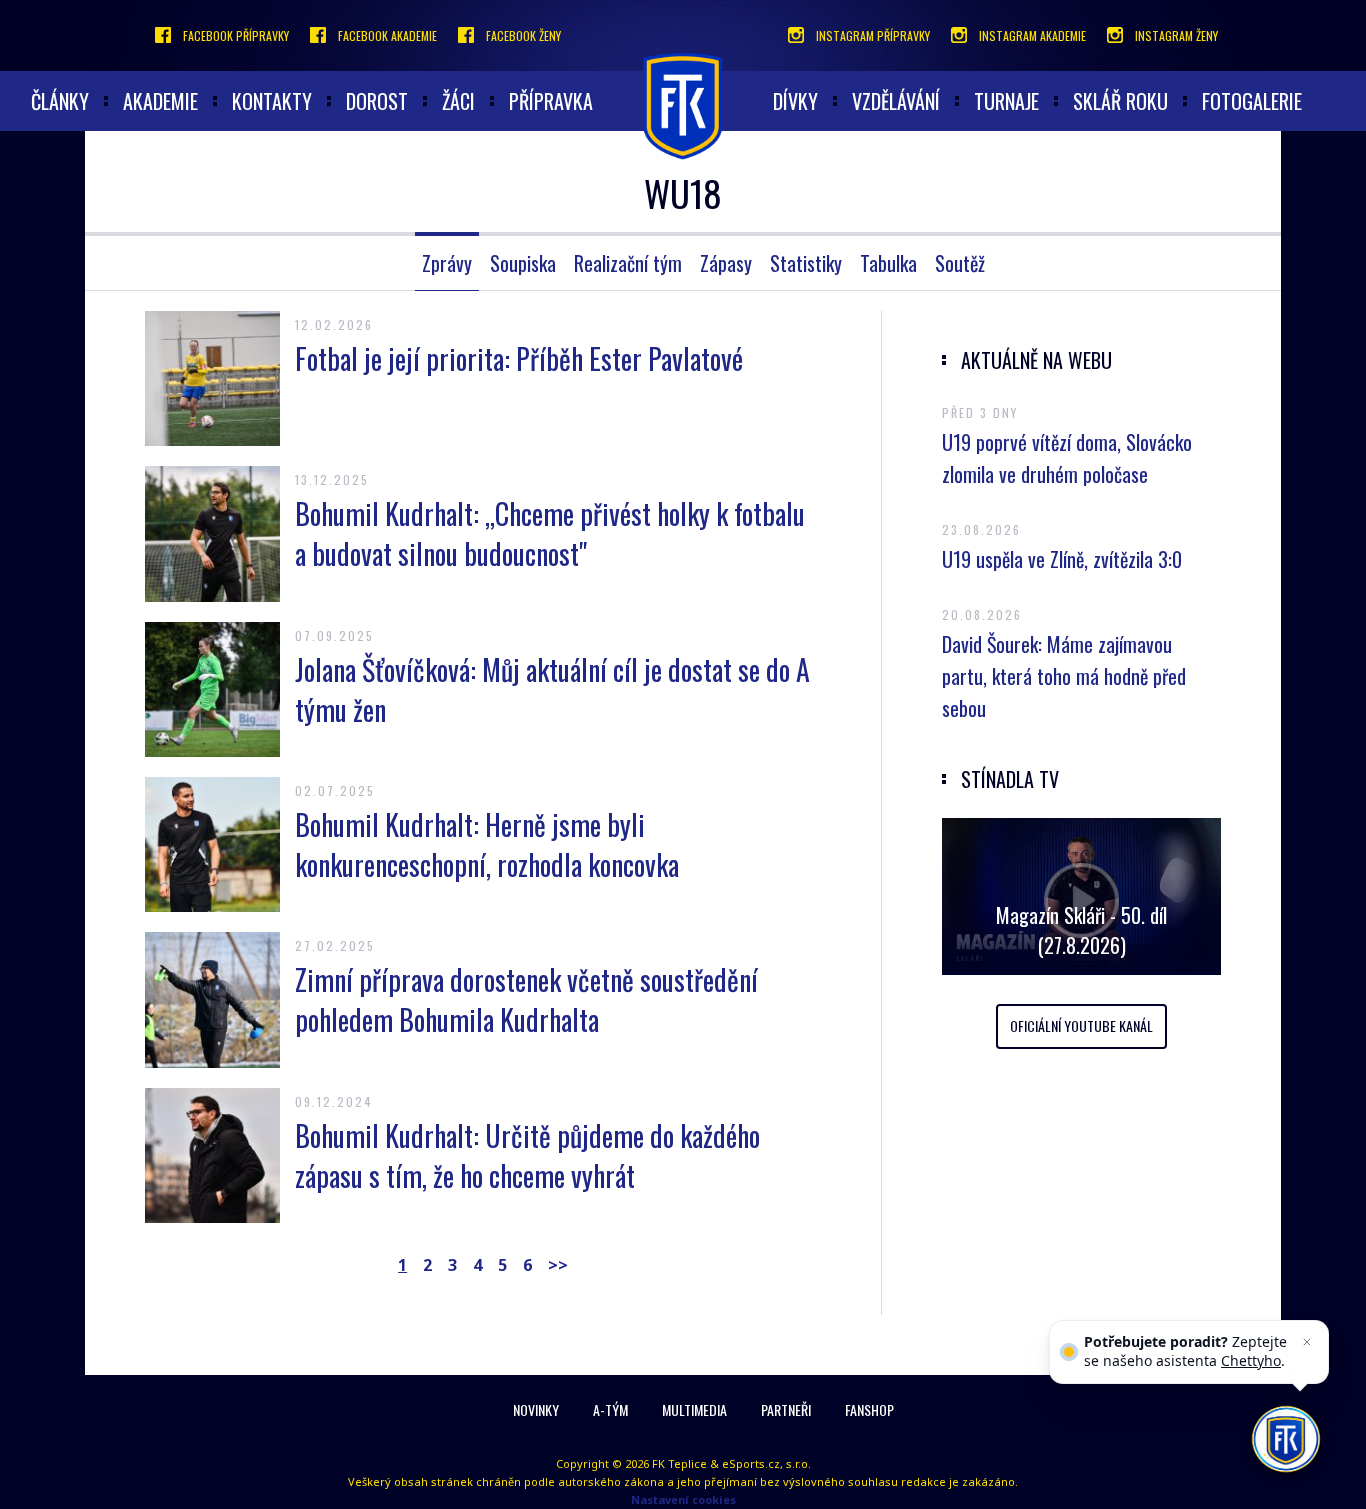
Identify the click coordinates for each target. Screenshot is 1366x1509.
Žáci (458, 101)
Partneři (786, 1409)
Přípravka (551, 101)
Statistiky (806, 263)
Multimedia (694, 1409)
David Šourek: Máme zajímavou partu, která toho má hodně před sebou (1064, 676)
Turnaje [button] (1006, 101)
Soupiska (523, 263)
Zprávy (447, 263)
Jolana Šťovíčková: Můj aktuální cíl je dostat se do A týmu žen (552, 689)
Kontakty (272, 101)
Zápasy (726, 263)
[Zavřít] (1307, 1342)
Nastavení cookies (683, 1499)
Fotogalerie (1252, 101)
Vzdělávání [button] (896, 101)
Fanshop (869, 1409)
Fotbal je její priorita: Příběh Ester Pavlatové (519, 358)
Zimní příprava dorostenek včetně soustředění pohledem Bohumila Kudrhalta (526, 999)
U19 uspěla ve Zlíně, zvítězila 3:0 (1062, 559)
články (60, 101)
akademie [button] (160, 101)
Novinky (536, 1409)
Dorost (377, 101)
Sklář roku (1120, 101)
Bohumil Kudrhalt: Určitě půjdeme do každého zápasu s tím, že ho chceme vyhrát (527, 1155)
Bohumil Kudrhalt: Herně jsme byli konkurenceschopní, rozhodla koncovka (487, 844)
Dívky (795, 101)
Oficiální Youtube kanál (1081, 1025)
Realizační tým (628, 263)
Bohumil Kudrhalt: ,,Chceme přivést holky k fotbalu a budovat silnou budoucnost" (550, 533)
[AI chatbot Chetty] (1285, 1438)
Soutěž (960, 263)
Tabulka (888, 263)
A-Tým (610, 1409)
